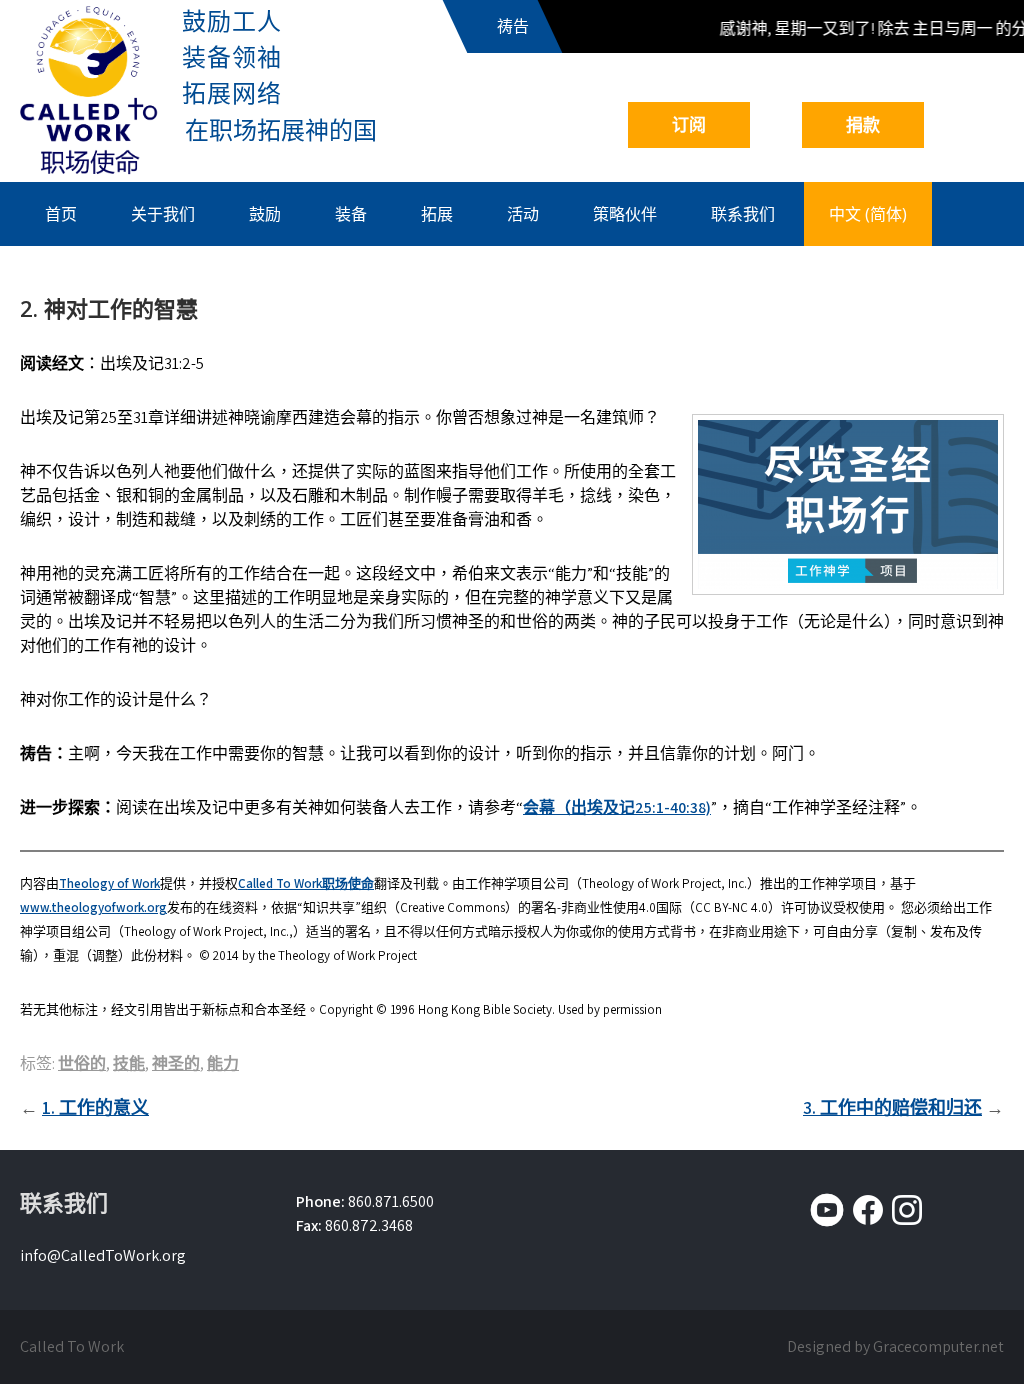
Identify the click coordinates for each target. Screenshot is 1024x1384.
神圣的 (176, 1063)
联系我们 (743, 214)
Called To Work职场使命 (306, 883)
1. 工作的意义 (95, 1107)
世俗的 (82, 1063)
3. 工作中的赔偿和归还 (892, 1107)
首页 (61, 214)
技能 (129, 1063)
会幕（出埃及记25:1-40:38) (617, 807)
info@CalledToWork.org (103, 1255)
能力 (223, 1063)
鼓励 (265, 214)
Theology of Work (109, 883)
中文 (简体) (868, 214)
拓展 (437, 214)
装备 (351, 214)
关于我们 (163, 214)
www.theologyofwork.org (93, 907)
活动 (523, 214)
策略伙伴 (625, 214)
